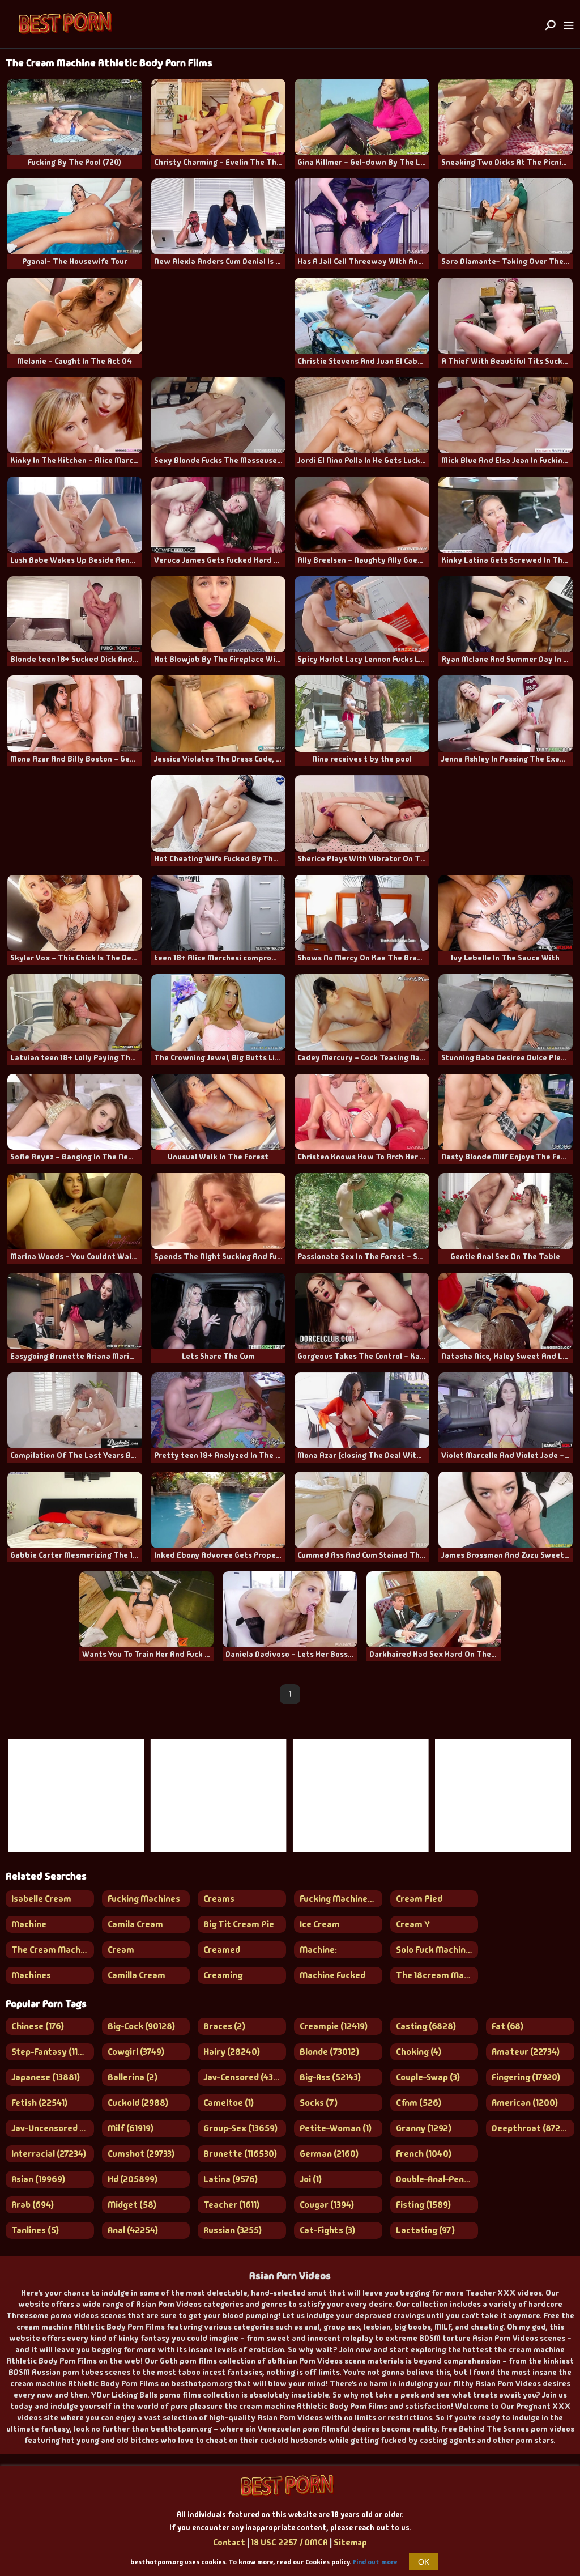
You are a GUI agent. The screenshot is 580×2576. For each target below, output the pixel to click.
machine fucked (332, 1975)
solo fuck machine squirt (437, 1950)
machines (31, 1975)
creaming (223, 1975)
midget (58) (132, 2205)
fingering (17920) (526, 2077)
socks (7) (319, 2103)
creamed (222, 1950)
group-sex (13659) (240, 2128)
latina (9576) (231, 2179)
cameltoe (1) (229, 2103)
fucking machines (144, 1899)
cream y (413, 1924)
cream (121, 1950)
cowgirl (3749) (136, 2052)
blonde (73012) (329, 2052)
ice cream (320, 1924)
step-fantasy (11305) (53, 2052)
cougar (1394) (327, 2205)
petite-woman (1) (336, 2128)
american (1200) (525, 2103)
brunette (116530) (240, 2154)
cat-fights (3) (327, 2230)
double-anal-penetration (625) (437, 2179)
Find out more (375, 2562)
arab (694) (33, 2205)
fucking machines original (341, 1899)
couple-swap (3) (428, 2077)
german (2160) (329, 2154)
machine (29, 1924)
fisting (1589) (423, 2205)
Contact (229, 2543)
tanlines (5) (35, 2230)
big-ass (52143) (330, 2077)
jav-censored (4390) (245, 2077)
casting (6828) (426, 2026)
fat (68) (507, 2026)
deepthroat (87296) (533, 2128)
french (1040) (424, 2154)
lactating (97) (425, 2230)
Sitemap (350, 2543)
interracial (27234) (49, 2154)
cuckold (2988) (138, 2103)
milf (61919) (131, 2128)
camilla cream (137, 1975)
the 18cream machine (437, 1975)
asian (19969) (38, 2179)
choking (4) (419, 2052)
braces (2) (224, 2026)
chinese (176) (38, 2026)
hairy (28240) (232, 2052)
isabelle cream (41, 1899)
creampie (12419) (334, 2026)
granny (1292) (424, 2128)
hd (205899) (133, 2179)
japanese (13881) (46, 2077)
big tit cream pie (239, 1924)
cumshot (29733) (141, 2154)
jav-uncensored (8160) (53, 2128)
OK (424, 2562)
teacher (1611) (231, 2205)
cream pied (419, 1899)
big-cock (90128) (141, 2026)
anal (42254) (133, 2230)
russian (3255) (233, 2230)
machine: (318, 1950)
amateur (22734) (526, 2052)
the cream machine (52, 1950)
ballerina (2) (133, 2077)
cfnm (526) (419, 2103)
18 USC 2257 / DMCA (289, 2543)
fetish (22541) (39, 2103)
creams (219, 1899)
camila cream (135, 1924)
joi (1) (311, 2179)
